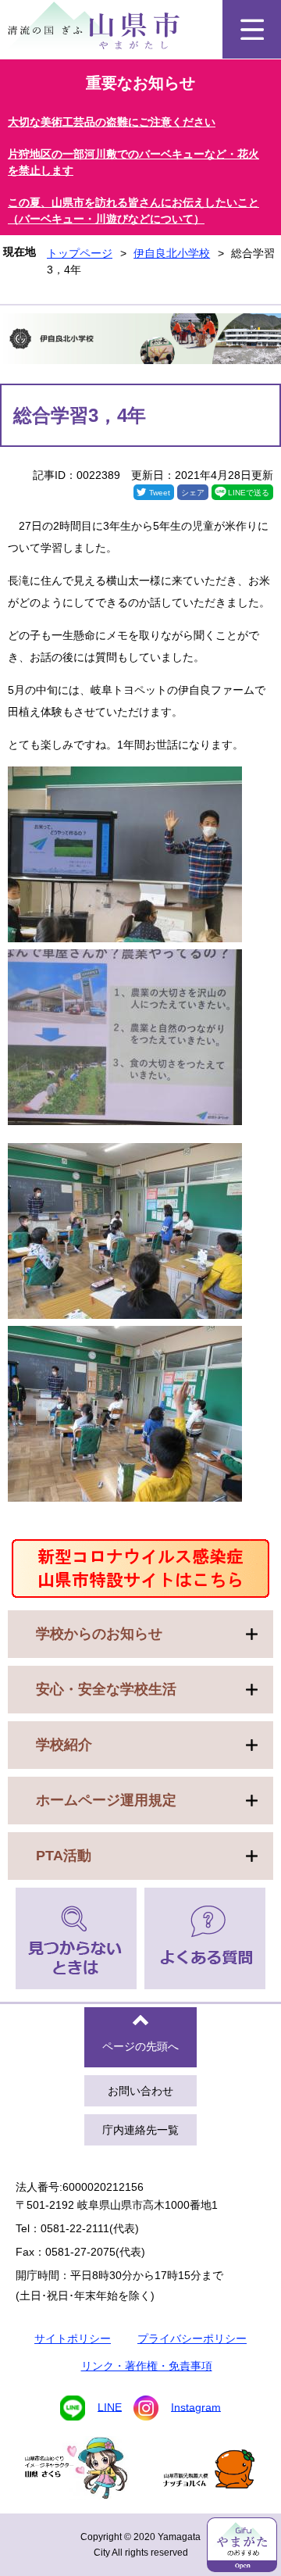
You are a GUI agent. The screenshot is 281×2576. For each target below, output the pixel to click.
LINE (110, 2406)
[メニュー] (252, 29)
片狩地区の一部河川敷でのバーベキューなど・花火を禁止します (133, 162)
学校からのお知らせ (99, 1634)
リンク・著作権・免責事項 (147, 2366)
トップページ (80, 253)
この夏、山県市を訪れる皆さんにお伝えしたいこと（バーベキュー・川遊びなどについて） (133, 211)
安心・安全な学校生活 (106, 1689)
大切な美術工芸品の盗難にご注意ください (112, 122)
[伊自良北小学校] (140, 341)
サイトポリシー (73, 2338)
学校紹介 (64, 1745)
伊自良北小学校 (172, 253)
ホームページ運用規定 (106, 1800)
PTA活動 (64, 1856)
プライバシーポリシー (192, 2338)
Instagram (196, 2406)
